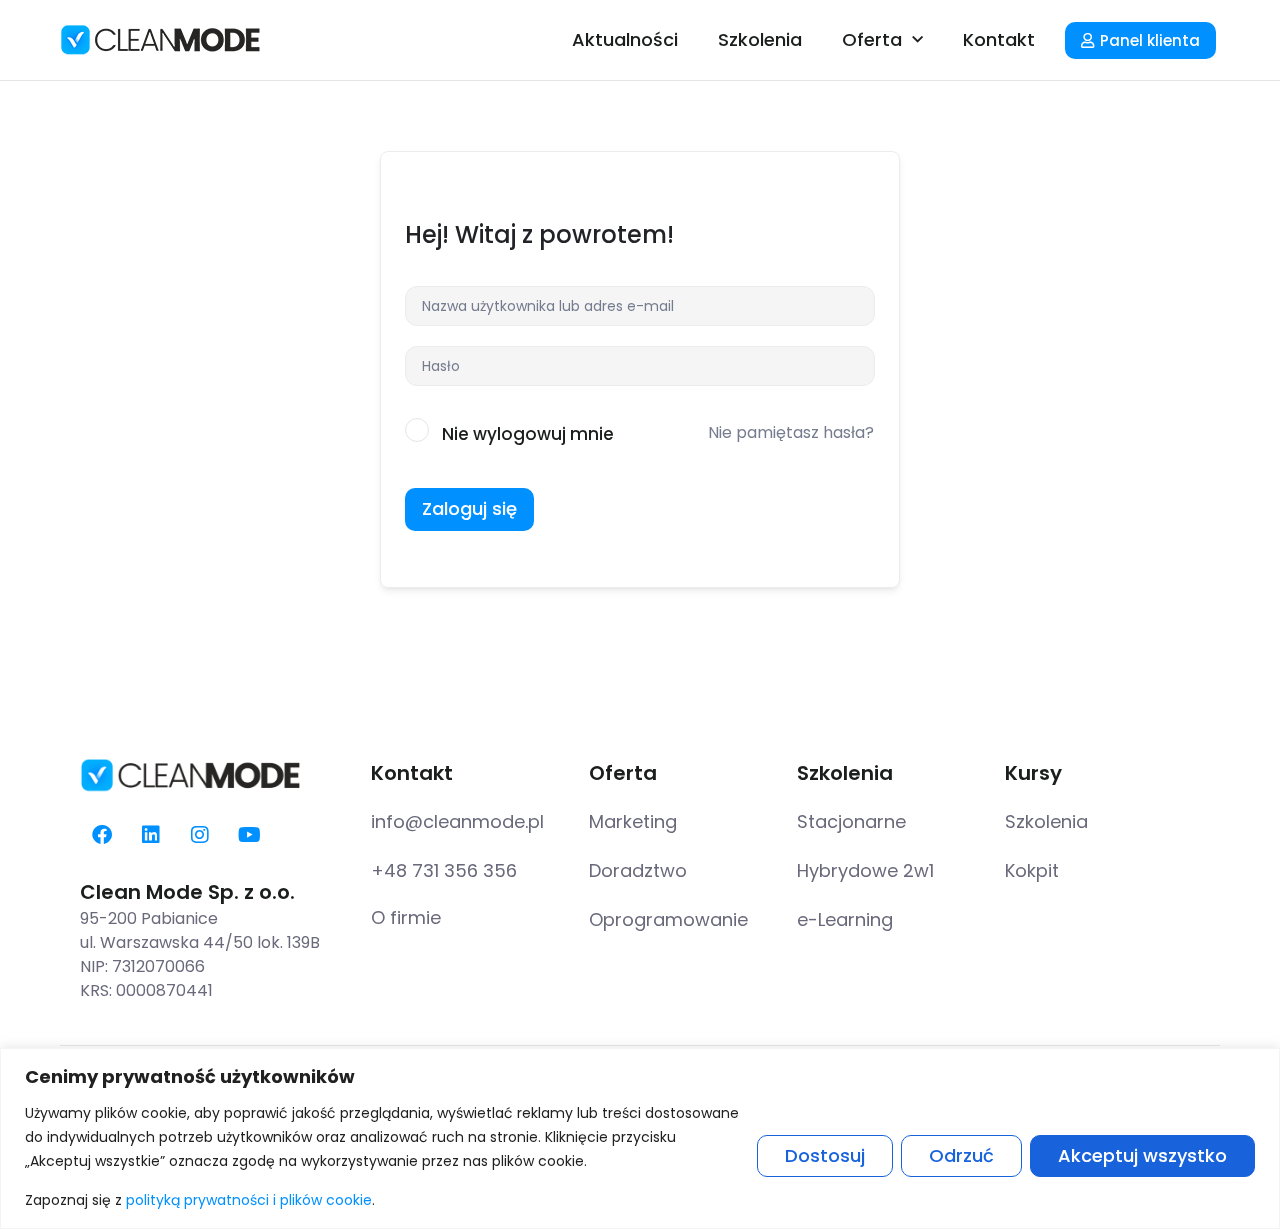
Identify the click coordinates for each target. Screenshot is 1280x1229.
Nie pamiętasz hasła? (791, 432)
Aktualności (625, 39)
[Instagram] (200, 835)
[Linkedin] (151, 835)
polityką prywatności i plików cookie (249, 1200)
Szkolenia (760, 39)
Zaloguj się (469, 508)
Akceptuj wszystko (1142, 1155)
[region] (640, 1138)
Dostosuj (825, 1155)
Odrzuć (961, 1155)
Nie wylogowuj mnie (528, 434)
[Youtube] (249, 835)
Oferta (872, 39)
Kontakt (999, 39)
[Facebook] (102, 835)
